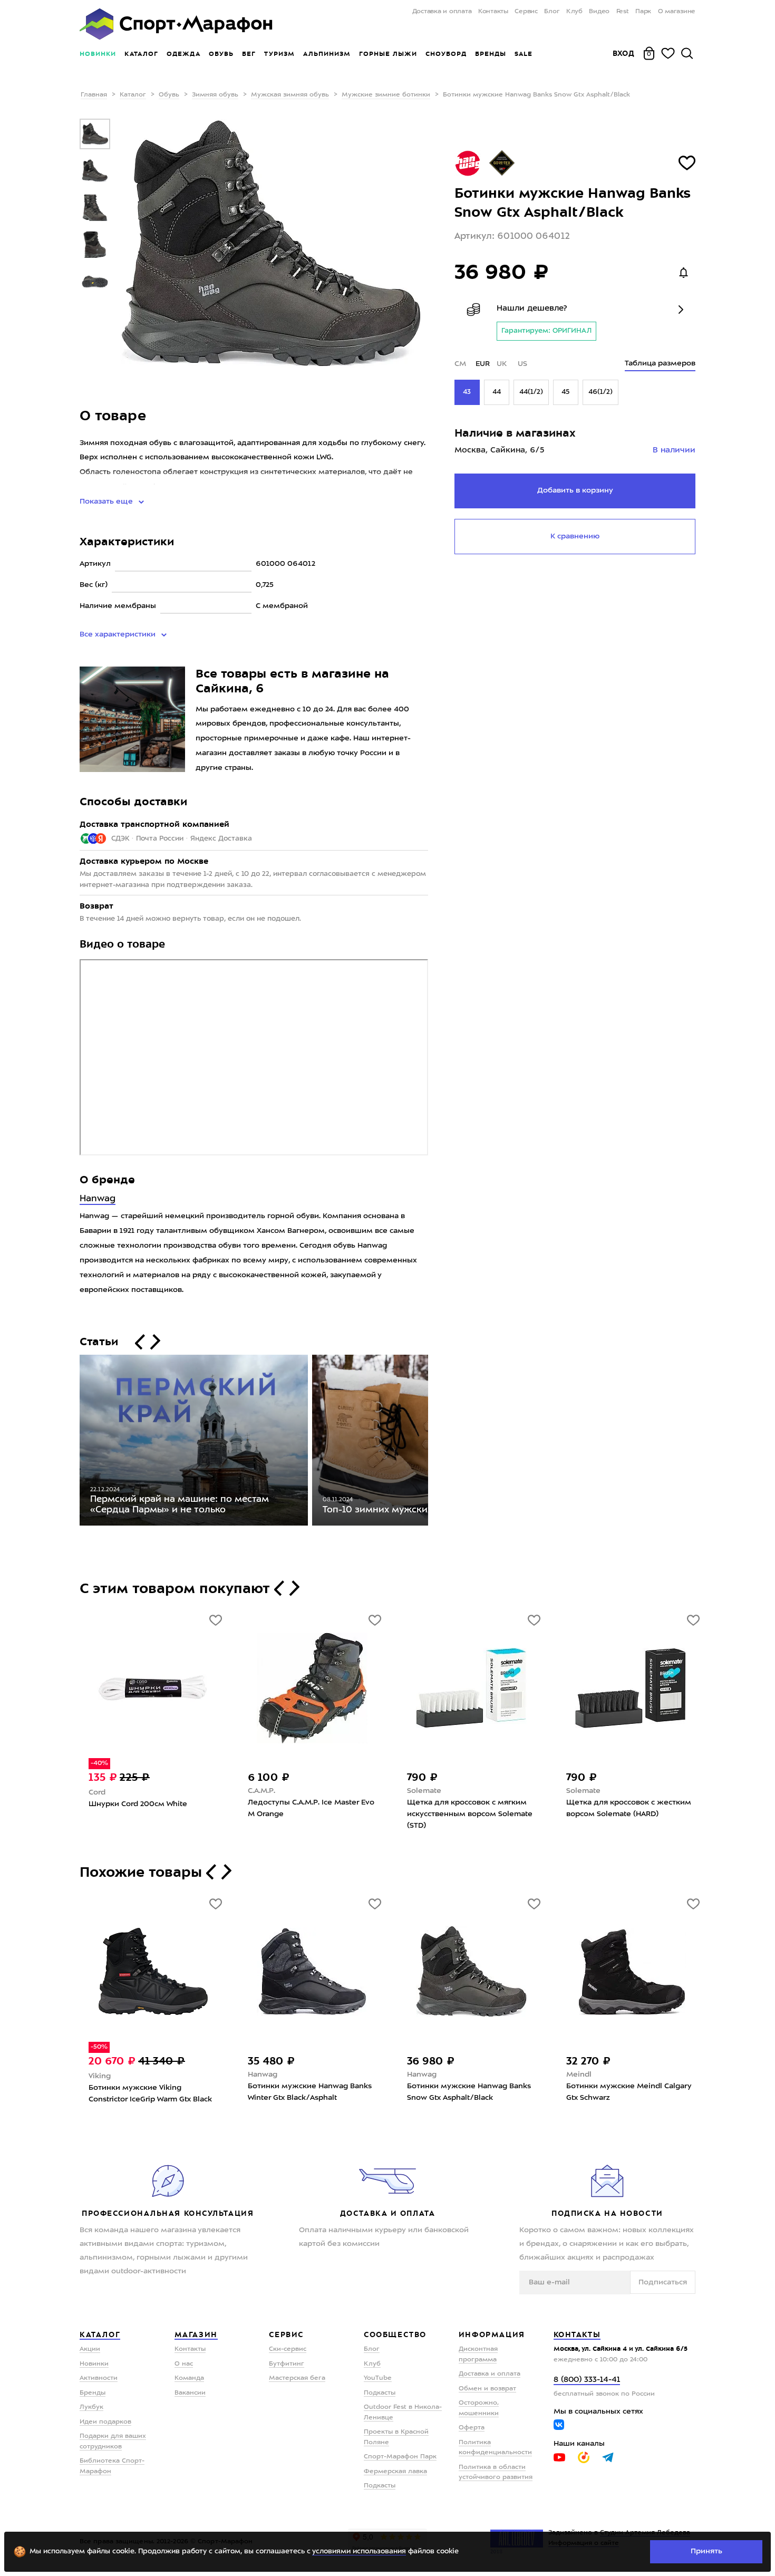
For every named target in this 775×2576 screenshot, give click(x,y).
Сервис (526, 12)
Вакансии (190, 2393)
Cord (97, 1792)
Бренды (491, 54)
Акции (90, 2349)
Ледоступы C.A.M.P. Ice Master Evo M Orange (311, 1808)
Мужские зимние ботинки (386, 95)
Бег (249, 54)
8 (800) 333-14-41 (587, 2380)
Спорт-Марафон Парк (400, 2457)
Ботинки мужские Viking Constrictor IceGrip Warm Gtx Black (150, 2093)
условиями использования (359, 2551)
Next (436, 1443)
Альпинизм (327, 54)
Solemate (424, 1791)
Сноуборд (446, 54)
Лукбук (91, 2407)
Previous (72, 1443)
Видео (599, 12)
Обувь (221, 54)
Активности (99, 2378)
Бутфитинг (287, 2364)
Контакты (493, 12)
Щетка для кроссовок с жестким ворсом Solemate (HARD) (629, 1808)
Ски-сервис (288, 2349)
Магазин (196, 2334)
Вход (624, 53)
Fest (623, 12)
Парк (643, 12)
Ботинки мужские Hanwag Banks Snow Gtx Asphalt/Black (469, 2092)
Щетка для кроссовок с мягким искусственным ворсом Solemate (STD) (470, 1814)
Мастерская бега (297, 2378)
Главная (94, 95)
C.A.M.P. (261, 1791)
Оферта (472, 2428)
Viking (100, 2076)
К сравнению (575, 536)
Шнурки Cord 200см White (138, 1804)
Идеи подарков (105, 2422)
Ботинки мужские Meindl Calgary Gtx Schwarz (629, 2092)
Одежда (183, 54)
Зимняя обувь (215, 95)
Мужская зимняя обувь (290, 95)
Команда (189, 2378)
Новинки (98, 54)
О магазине (677, 12)
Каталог (141, 54)
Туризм (279, 54)
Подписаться (663, 2282)
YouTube (378, 2378)
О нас (184, 2364)
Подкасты (380, 2393)
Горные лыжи (388, 54)
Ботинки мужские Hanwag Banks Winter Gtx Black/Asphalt (310, 2092)
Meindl (579, 2075)
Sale (523, 54)
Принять (706, 2551)
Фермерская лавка (395, 2472)
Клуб (574, 12)
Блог (552, 12)
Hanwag (98, 1199)
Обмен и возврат (487, 2389)
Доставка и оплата (442, 12)
